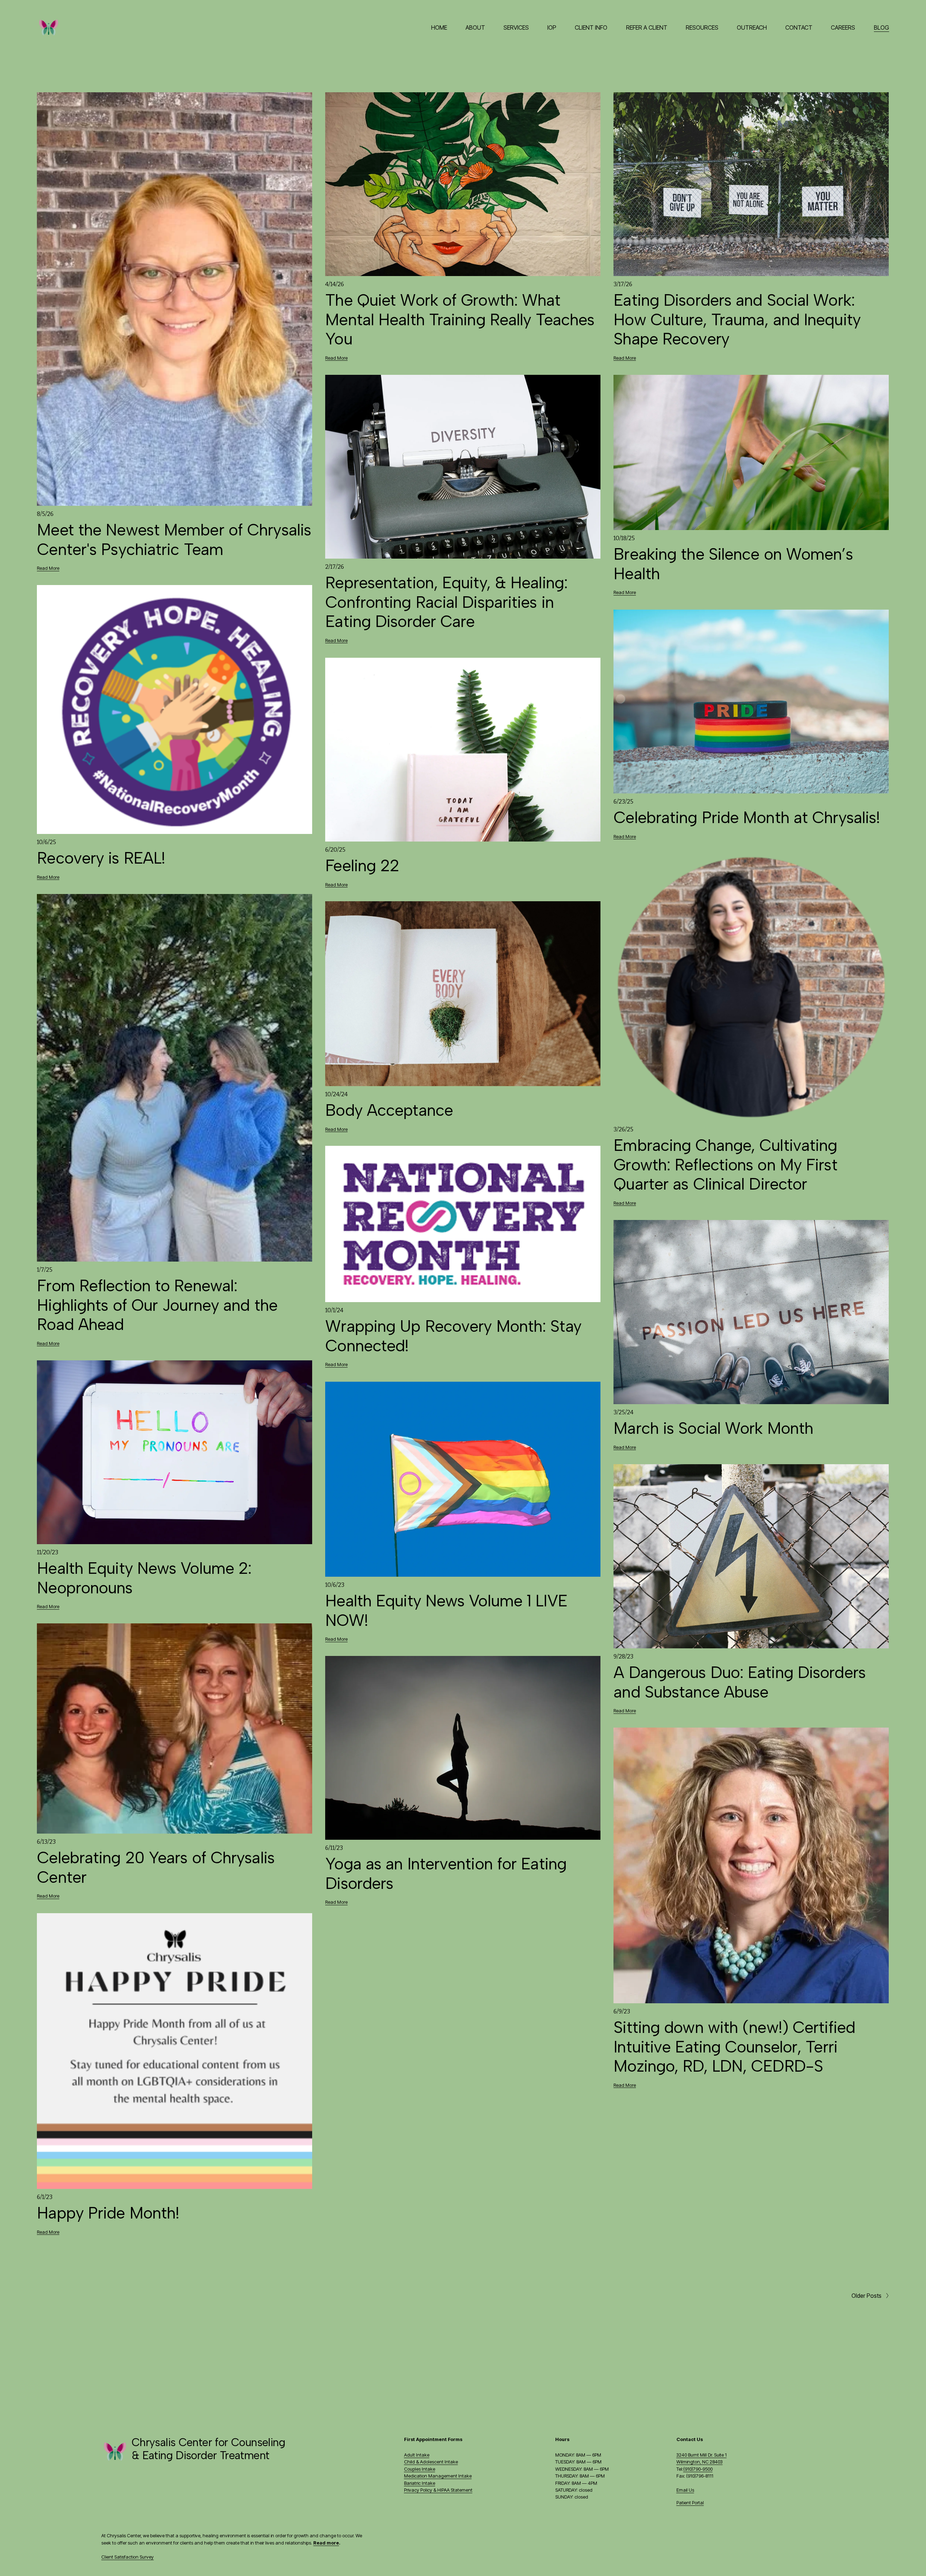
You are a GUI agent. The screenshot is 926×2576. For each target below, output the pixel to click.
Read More (48, 568)
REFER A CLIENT (647, 27)
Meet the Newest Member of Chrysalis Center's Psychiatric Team (174, 539)
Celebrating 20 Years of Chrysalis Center (156, 1867)
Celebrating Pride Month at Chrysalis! (747, 817)
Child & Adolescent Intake (431, 2462)
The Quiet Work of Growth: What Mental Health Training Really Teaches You (460, 319)
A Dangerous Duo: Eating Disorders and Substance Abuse (739, 1682)
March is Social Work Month (713, 1428)
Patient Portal (690, 2503)
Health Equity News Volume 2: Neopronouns (144, 1578)
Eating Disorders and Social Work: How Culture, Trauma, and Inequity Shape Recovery (737, 319)
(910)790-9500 (698, 2469)
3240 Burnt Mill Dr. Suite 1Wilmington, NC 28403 (702, 2458)
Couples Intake (420, 2469)
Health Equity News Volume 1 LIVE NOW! (446, 1610)
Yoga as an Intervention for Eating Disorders (446, 1873)
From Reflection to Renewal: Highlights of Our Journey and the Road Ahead (157, 1305)
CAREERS (843, 27)
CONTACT (799, 27)
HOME (439, 27)
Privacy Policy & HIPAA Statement (438, 2490)
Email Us (685, 2490)
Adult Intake (417, 2455)
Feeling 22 (362, 865)
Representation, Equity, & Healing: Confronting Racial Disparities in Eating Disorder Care (446, 602)
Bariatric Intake (420, 2483)
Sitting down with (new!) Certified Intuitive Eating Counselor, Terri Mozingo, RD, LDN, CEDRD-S (734, 2047)
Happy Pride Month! (108, 2213)
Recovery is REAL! (101, 858)
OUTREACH (752, 27)
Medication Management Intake (438, 2476)
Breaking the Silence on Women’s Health (733, 564)
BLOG (882, 27)
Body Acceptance (389, 1110)
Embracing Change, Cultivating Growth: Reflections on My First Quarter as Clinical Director (725, 1165)
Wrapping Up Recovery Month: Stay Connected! (453, 1336)
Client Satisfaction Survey (128, 2557)
